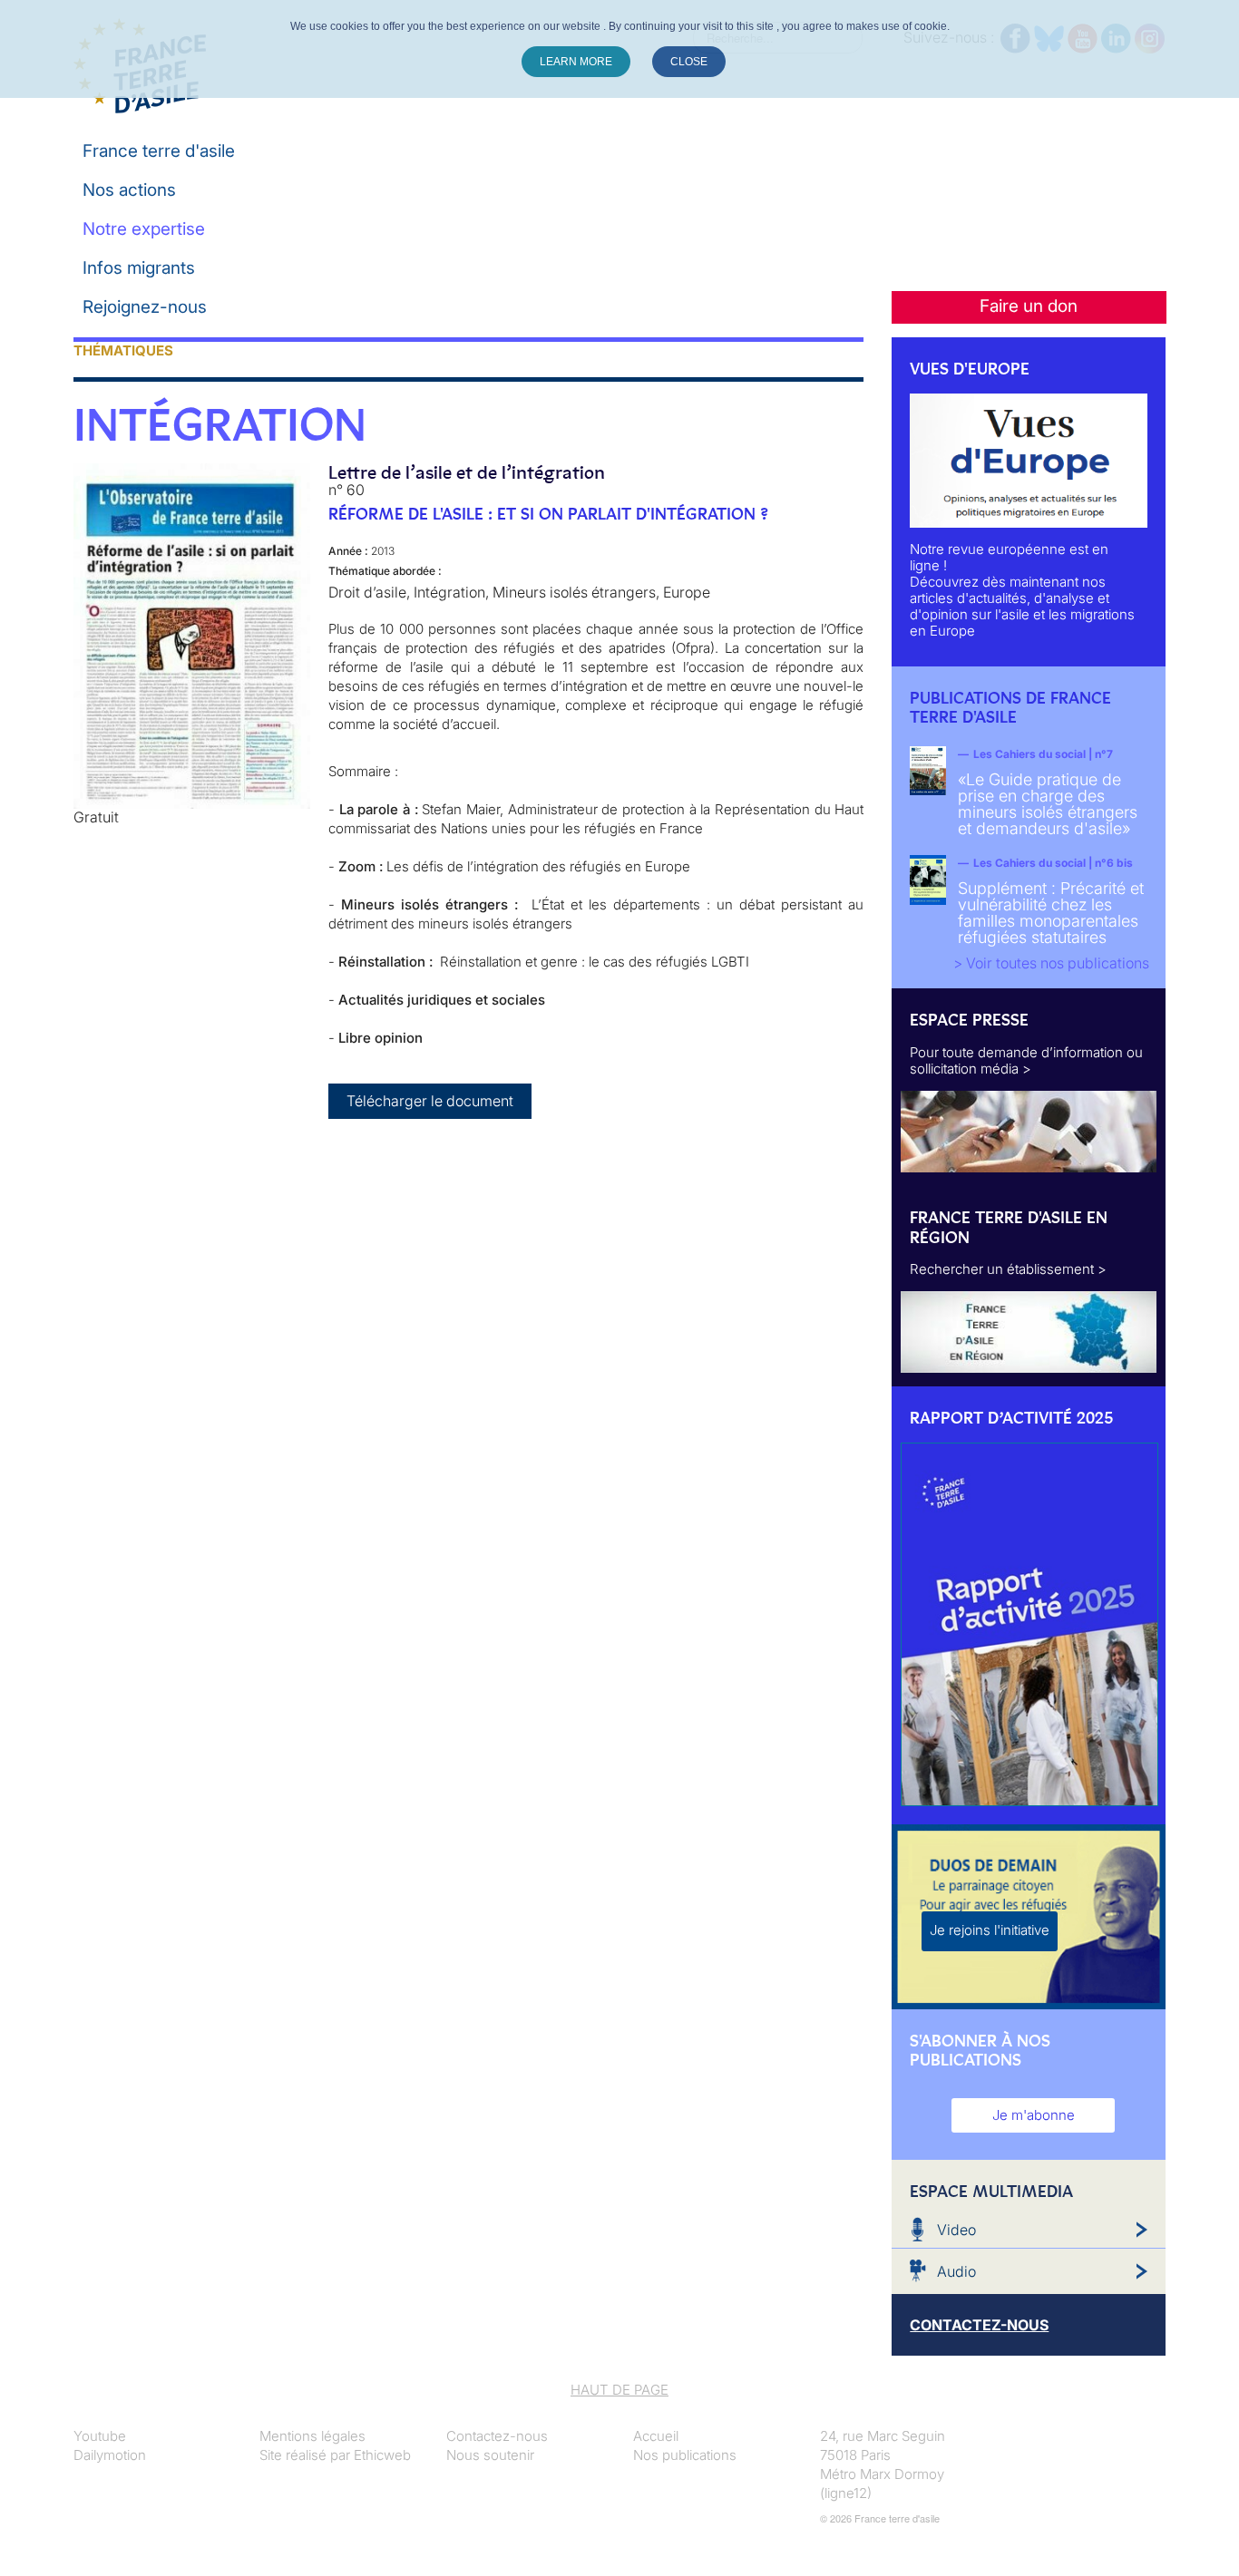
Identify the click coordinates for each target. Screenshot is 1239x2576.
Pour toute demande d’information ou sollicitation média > (1026, 1060)
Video (956, 2230)
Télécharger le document (430, 1101)
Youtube (100, 2436)
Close (689, 62)
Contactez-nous (497, 2436)
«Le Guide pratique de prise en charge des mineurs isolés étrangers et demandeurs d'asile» (1048, 804)
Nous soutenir (490, 2455)
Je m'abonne (1034, 2115)
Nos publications (685, 2455)
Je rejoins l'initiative (990, 1930)
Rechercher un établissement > (1008, 1269)
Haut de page (619, 2390)
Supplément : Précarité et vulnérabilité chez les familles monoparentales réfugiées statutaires (1051, 913)
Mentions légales (312, 2436)
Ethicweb (382, 2455)
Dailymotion (110, 2455)
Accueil (656, 2436)
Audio (956, 2271)
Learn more (576, 62)
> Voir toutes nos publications (1051, 963)
